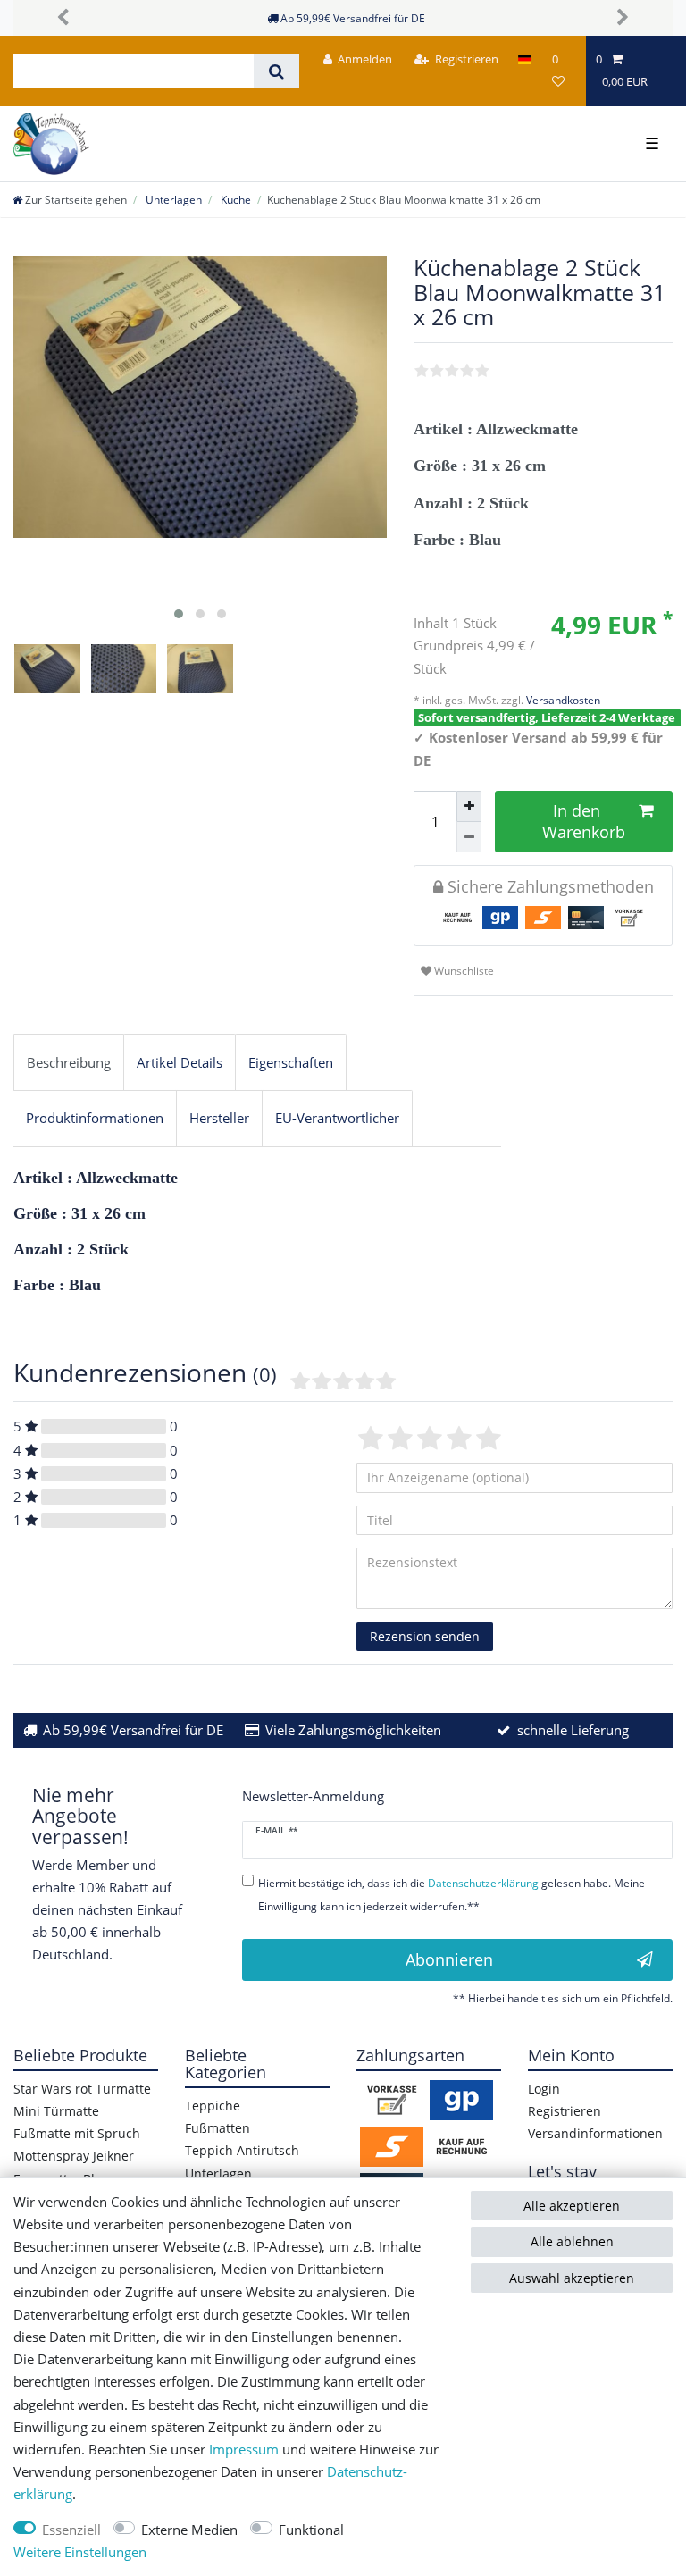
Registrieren (565, 2111)
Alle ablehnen (572, 2241)
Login (544, 2089)
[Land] (525, 59)
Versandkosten (562, 700)
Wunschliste (463, 971)
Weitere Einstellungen (80, 2552)
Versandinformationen (595, 2133)
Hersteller (219, 1118)
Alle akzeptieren (572, 2206)
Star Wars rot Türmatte (82, 2089)
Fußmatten (218, 2128)
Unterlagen (172, 200)
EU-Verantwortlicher (337, 1118)
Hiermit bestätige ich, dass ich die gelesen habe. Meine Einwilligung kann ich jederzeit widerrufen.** (452, 1894)
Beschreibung (69, 1063)
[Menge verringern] (469, 838)
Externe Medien (189, 2530)
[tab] (69, 1062)
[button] (63, 18)
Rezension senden (425, 1636)
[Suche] (276, 71)
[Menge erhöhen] (469, 806)
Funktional (311, 2530)
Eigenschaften (291, 1063)
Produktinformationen (95, 1118)
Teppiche (213, 2106)
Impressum (244, 2450)
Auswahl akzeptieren (572, 2278)
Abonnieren (449, 1959)
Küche (234, 200)
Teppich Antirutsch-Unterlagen (244, 2161)
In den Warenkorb (584, 821)
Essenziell (71, 2530)
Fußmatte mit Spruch (77, 2133)
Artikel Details (180, 1063)
